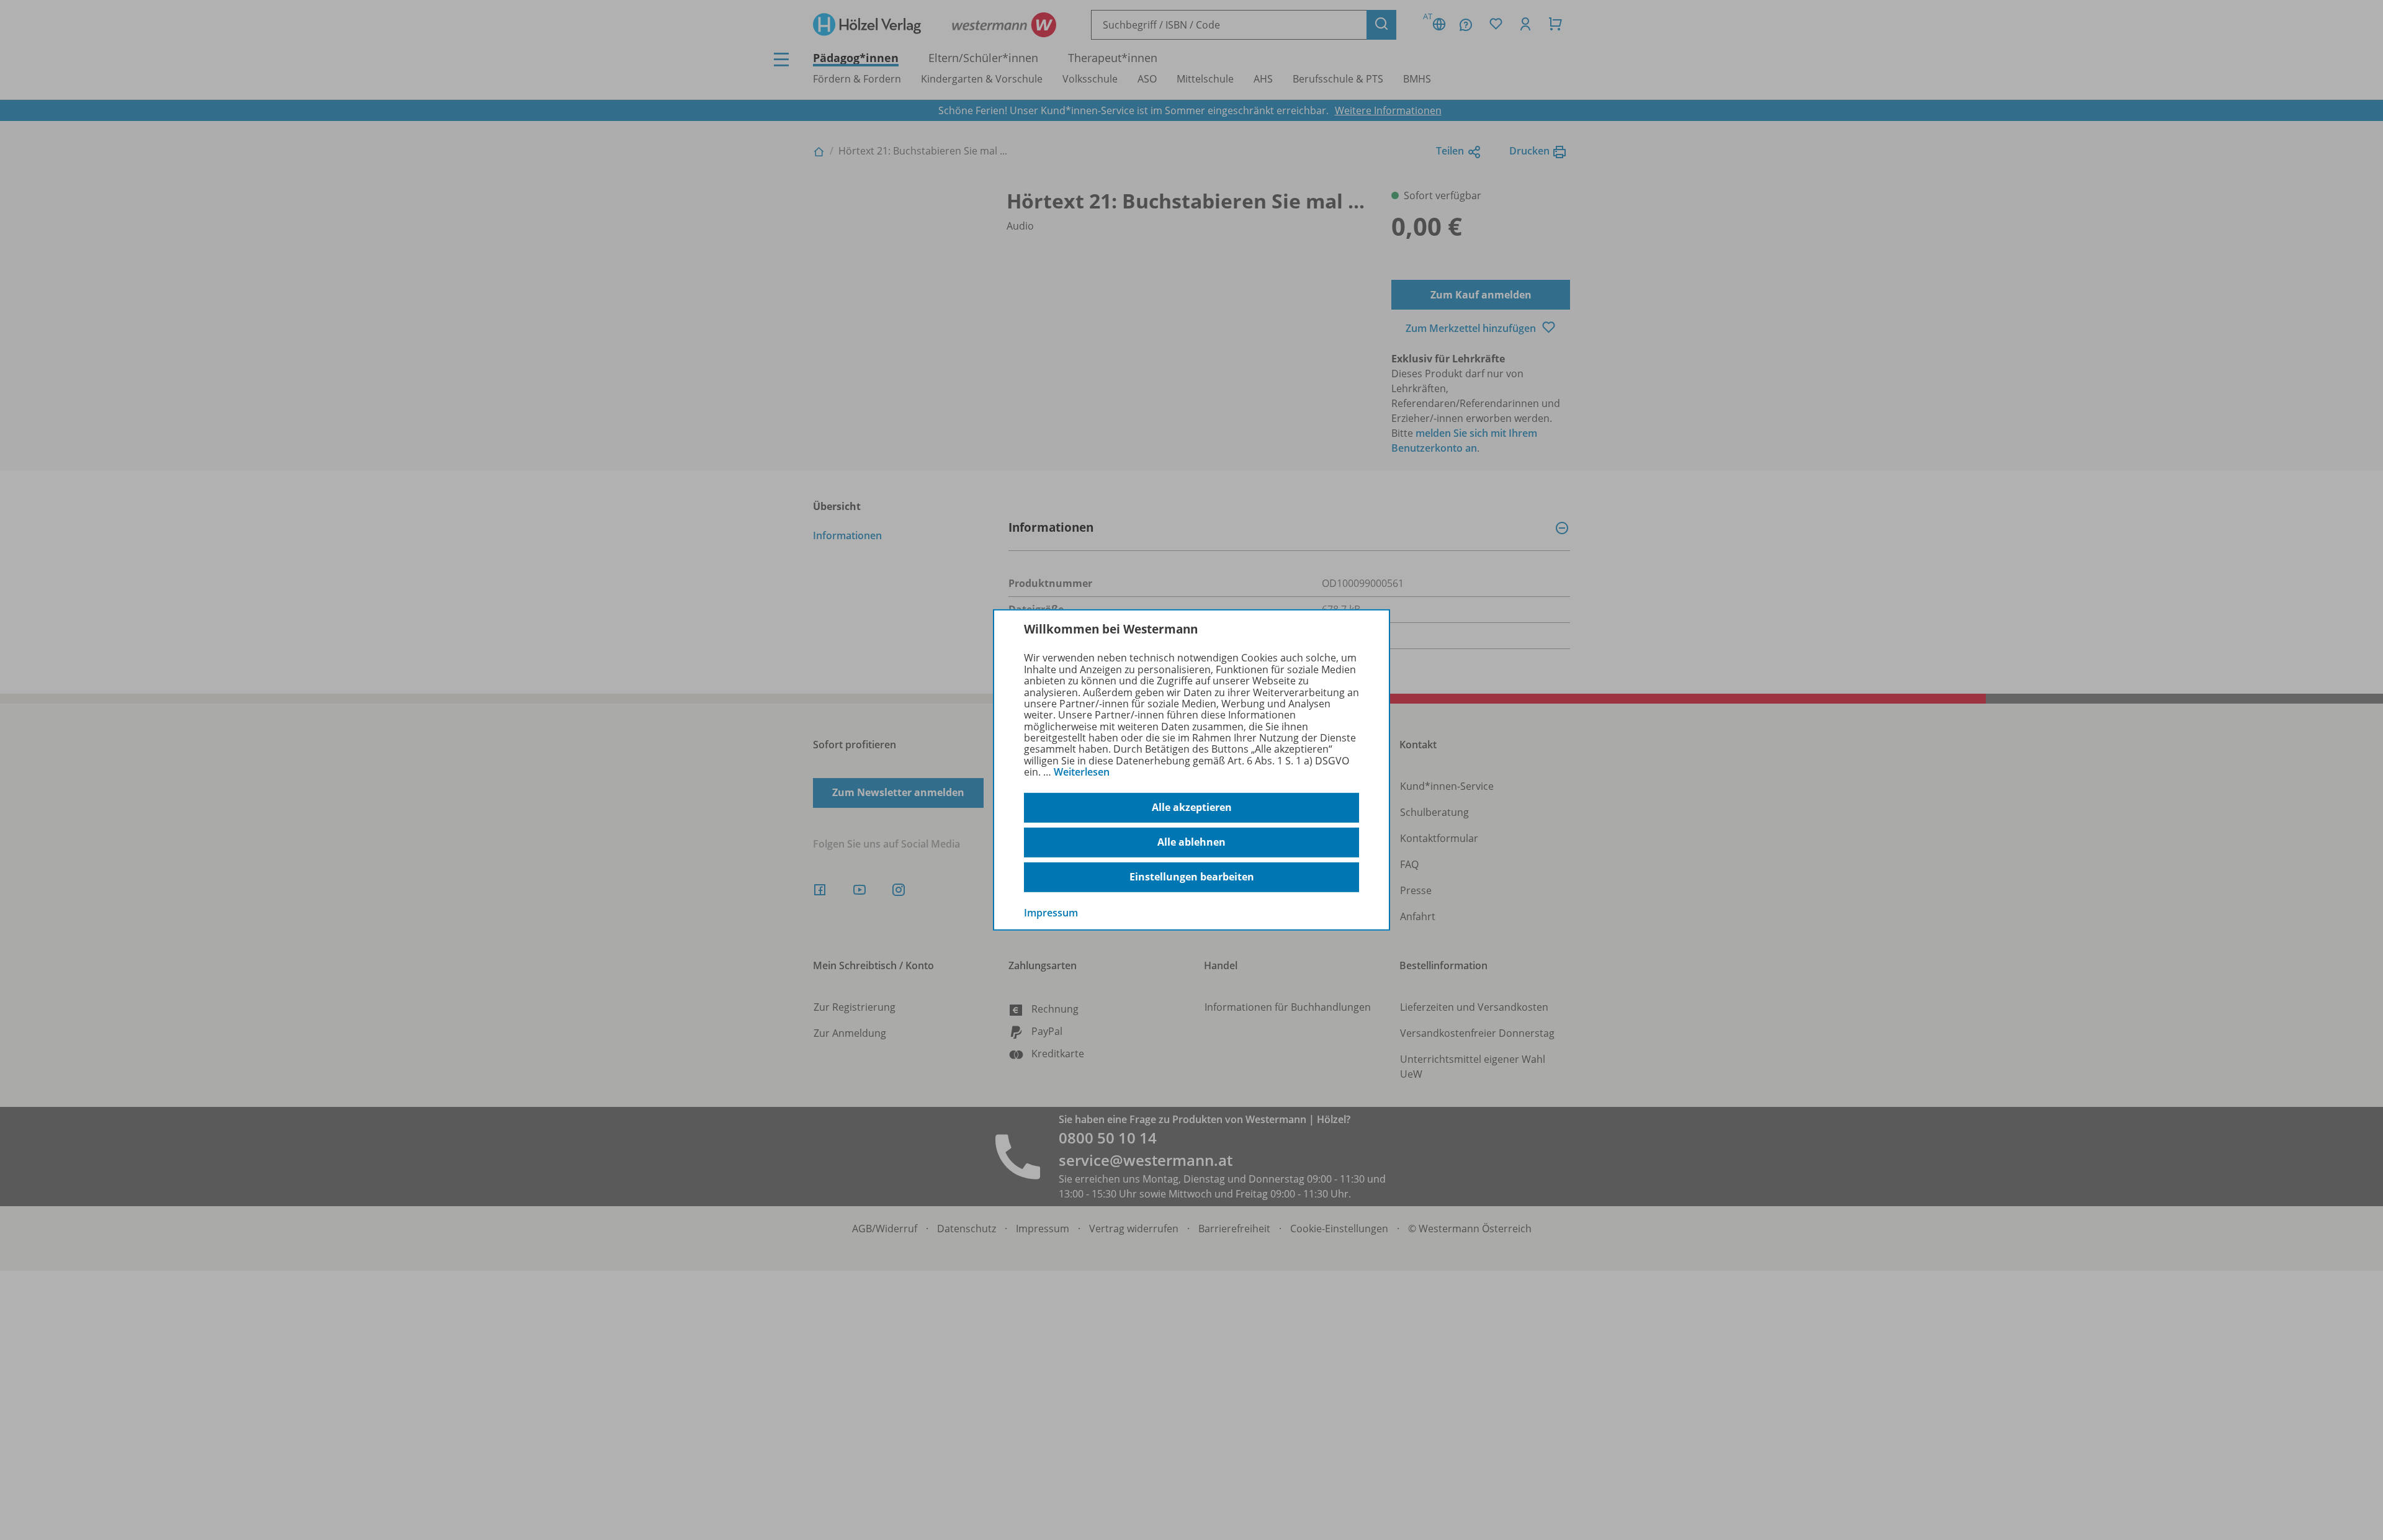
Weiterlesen (1082, 772)
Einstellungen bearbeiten (1192, 877)
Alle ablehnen (1191, 842)
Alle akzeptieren (1192, 807)
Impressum (1051, 912)
